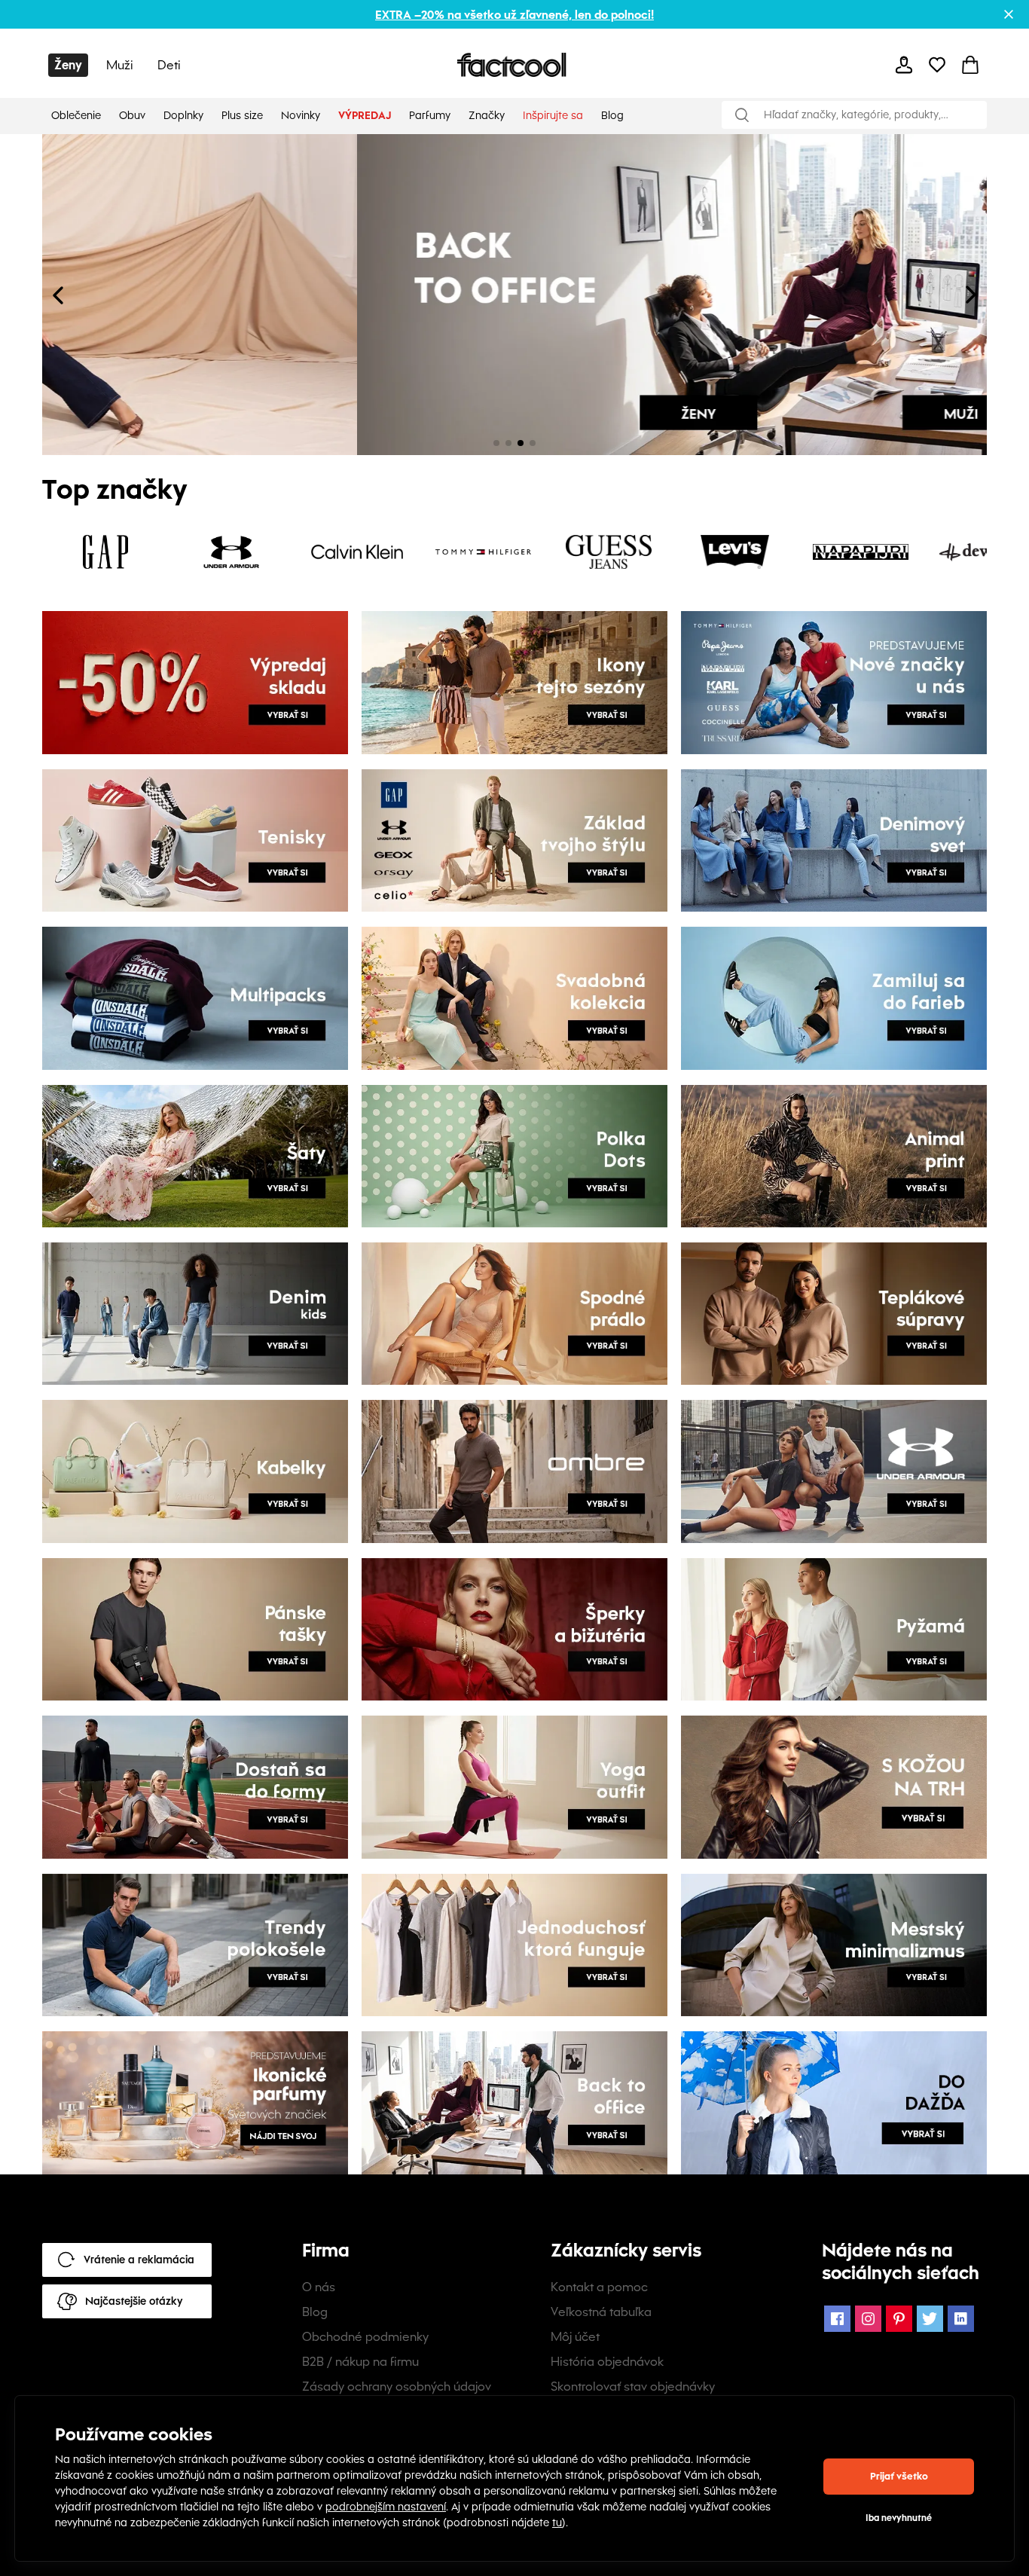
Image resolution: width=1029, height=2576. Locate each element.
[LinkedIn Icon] (961, 2319)
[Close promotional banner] (1009, 14)
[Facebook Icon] (837, 2319)
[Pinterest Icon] (899, 2319)
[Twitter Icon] (930, 2319)
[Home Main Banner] (278, 295)
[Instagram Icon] (868, 2319)
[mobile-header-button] (904, 65)
